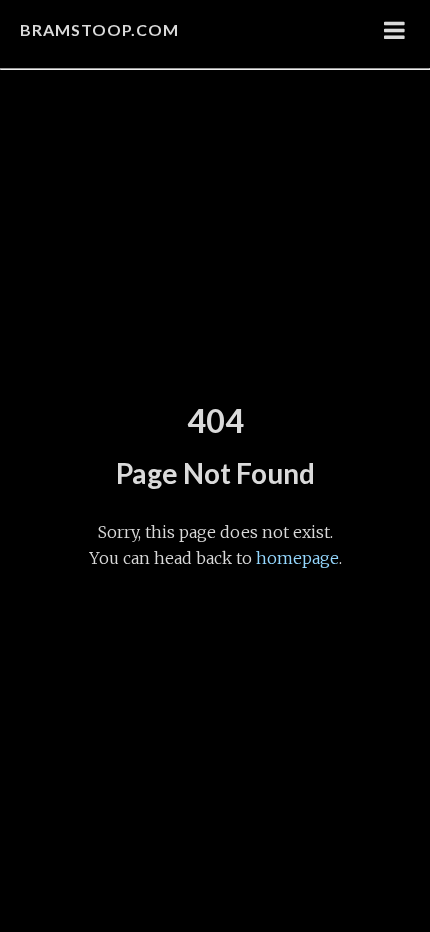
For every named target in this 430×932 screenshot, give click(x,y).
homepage (297, 558)
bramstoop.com (99, 29)
